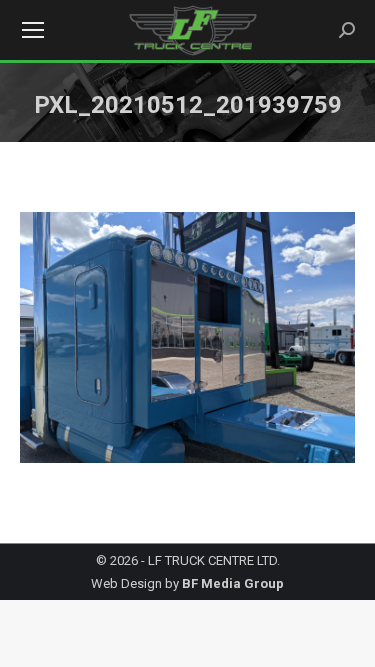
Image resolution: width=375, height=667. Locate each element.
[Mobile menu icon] (33, 30)
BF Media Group (233, 583)
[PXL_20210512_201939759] (187, 337)
